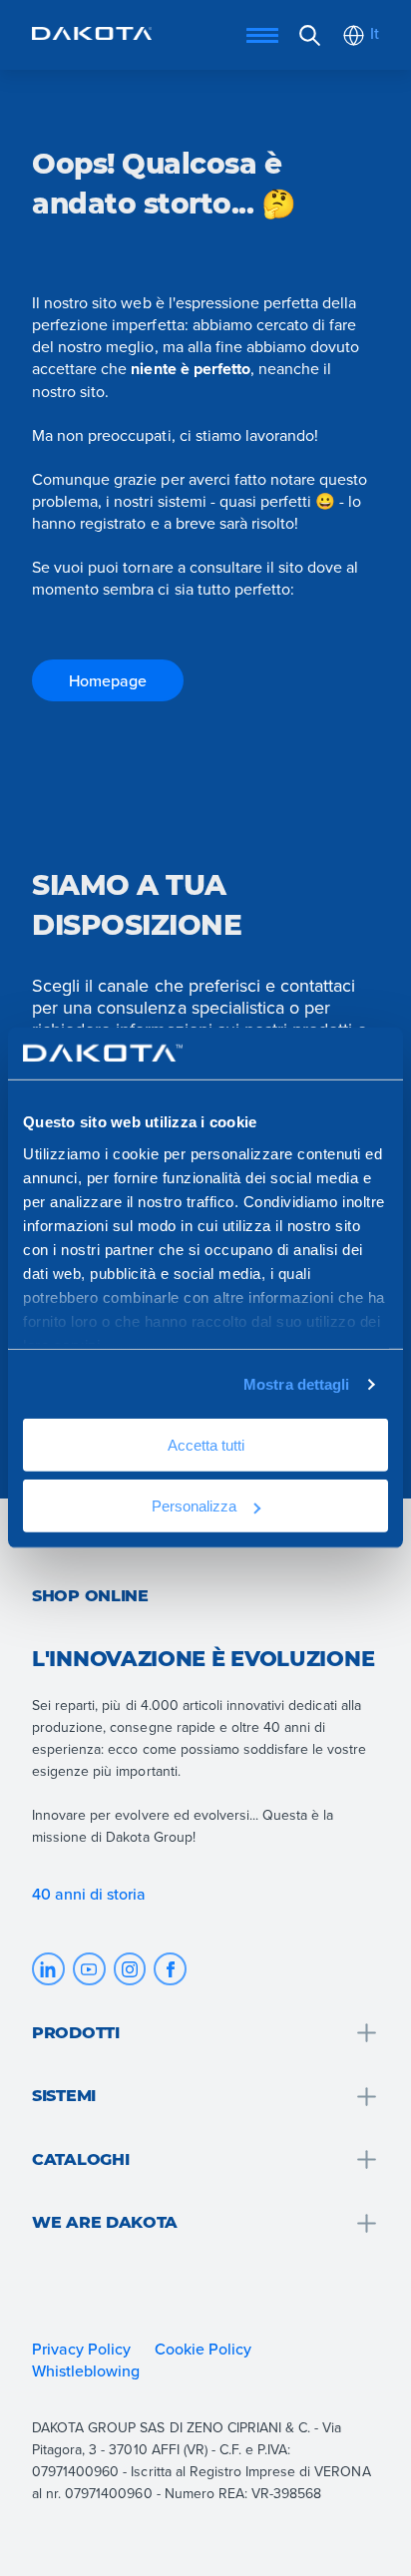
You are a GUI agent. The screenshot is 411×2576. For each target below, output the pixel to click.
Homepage (108, 680)
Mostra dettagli (297, 1384)
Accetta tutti (206, 1445)
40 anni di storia (89, 1894)
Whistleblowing (86, 2370)
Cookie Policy (203, 2349)
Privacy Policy (81, 2349)
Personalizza (194, 1506)
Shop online (90, 1596)
